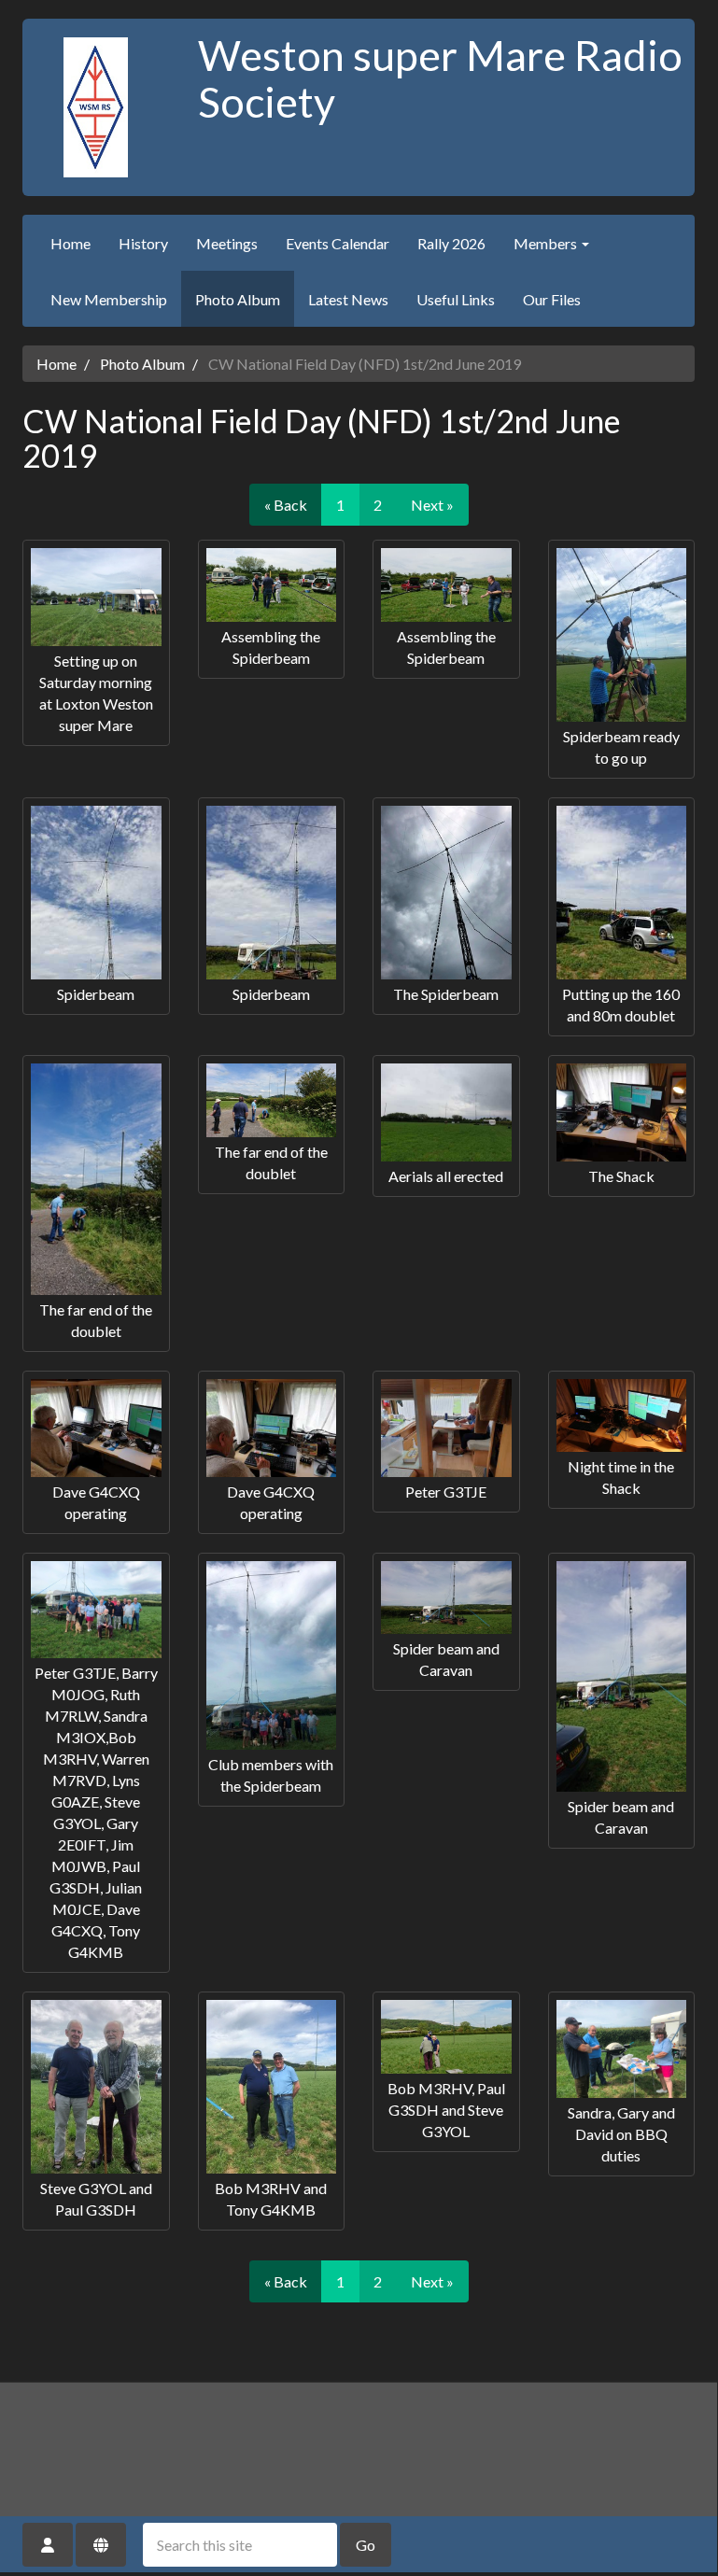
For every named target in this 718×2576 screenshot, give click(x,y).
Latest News (348, 299)
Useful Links (456, 299)
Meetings (227, 243)
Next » (432, 505)
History (143, 243)
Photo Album (238, 299)
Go (366, 2545)
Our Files (552, 299)
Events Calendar (338, 243)
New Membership (109, 299)
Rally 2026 (451, 243)
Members (547, 243)
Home (70, 243)
